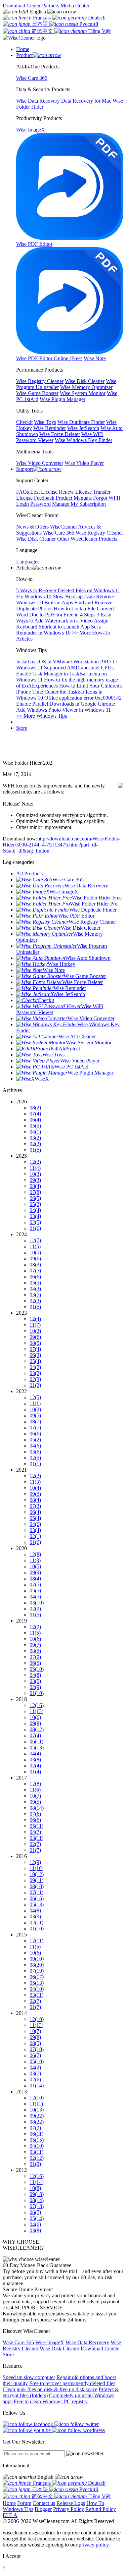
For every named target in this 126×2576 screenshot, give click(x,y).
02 (35, 1144)
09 (35, 1180)
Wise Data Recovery (87, 2342)
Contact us (44, 2503)
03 (35, 1138)
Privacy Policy (69, 2509)
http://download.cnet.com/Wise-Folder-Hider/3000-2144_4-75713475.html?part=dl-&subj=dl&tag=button (61, 845)
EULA (10, 2515)
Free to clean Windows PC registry (51, 2401)
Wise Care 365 (18, 2342)
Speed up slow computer (29, 2377)
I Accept (12, 2556)
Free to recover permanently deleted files (72, 2383)
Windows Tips (18, 2509)
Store (22, 728)
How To (95, 2503)
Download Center (22, 6)
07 (35, 1114)
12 (35, 1162)
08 (35, 1108)
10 (35, 1174)
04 (35, 1132)
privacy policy (94, 2545)
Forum (24, 2503)
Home (9, 2503)
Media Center (75, 6)
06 (35, 1120)
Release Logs (71, 2503)
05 (35, 1126)
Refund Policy (101, 2509)
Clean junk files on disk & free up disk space (50, 2389)
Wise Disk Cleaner (59, 2348)
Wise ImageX (50, 2342)
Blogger (43, 2509)
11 (35, 1168)
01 (35, 1150)
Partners (51, 6)
